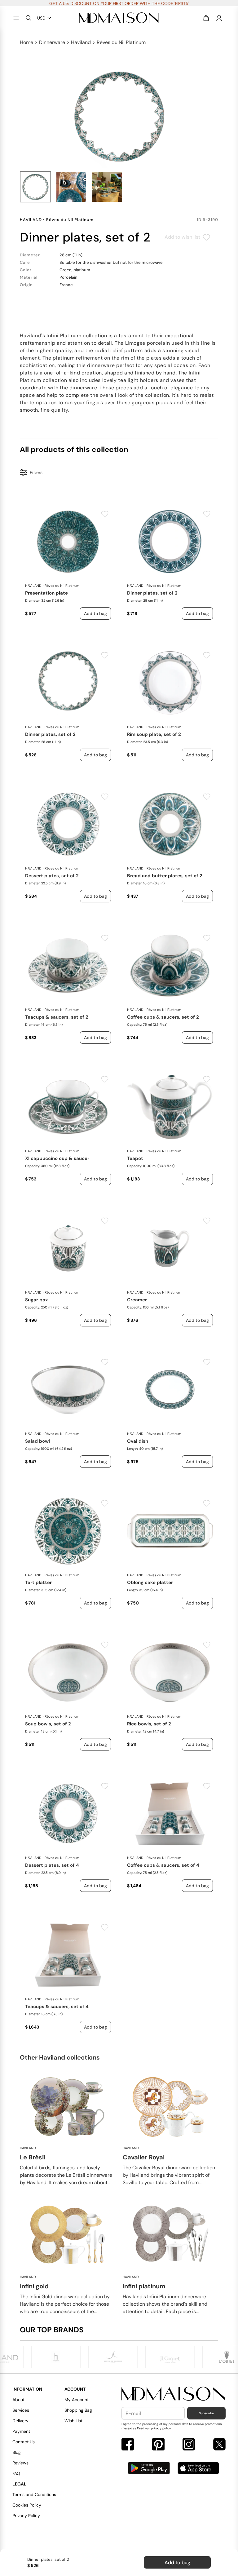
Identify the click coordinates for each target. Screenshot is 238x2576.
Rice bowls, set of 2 (149, 1724)
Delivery (20, 2421)
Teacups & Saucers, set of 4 (57, 2007)
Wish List (73, 2421)
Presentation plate (46, 593)
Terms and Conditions (34, 2494)
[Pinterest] (158, 2445)
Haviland (81, 42)
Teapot (135, 1158)
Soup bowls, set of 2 (48, 1724)
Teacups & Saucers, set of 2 (57, 1017)
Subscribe (206, 2413)
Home (26, 42)
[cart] (206, 18)
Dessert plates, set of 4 (52, 1865)
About (18, 2400)
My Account (77, 2400)
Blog (17, 2452)
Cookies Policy (27, 2505)
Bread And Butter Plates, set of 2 (165, 876)
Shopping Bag (78, 2410)
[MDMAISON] (119, 18)
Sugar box (37, 1300)
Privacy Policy (26, 2516)
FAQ (16, 2473)
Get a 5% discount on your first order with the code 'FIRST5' (119, 3)
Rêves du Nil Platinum (121, 42)
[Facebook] (128, 2445)
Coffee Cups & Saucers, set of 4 (163, 1865)
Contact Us (24, 2442)
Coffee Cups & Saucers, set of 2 (163, 1017)
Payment (21, 2431)
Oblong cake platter (150, 1582)
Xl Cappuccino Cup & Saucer (57, 1158)
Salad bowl (37, 1441)
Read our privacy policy (154, 2428)
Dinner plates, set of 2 (152, 593)
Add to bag (177, 2563)
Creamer (137, 1300)
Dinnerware (52, 42)
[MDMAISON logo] (174, 2394)
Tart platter (38, 1582)
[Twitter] (219, 2445)
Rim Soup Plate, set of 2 (154, 734)
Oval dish (138, 1441)
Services (21, 2410)
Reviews (20, 2463)
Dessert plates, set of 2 (52, 876)
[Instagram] (189, 2445)
